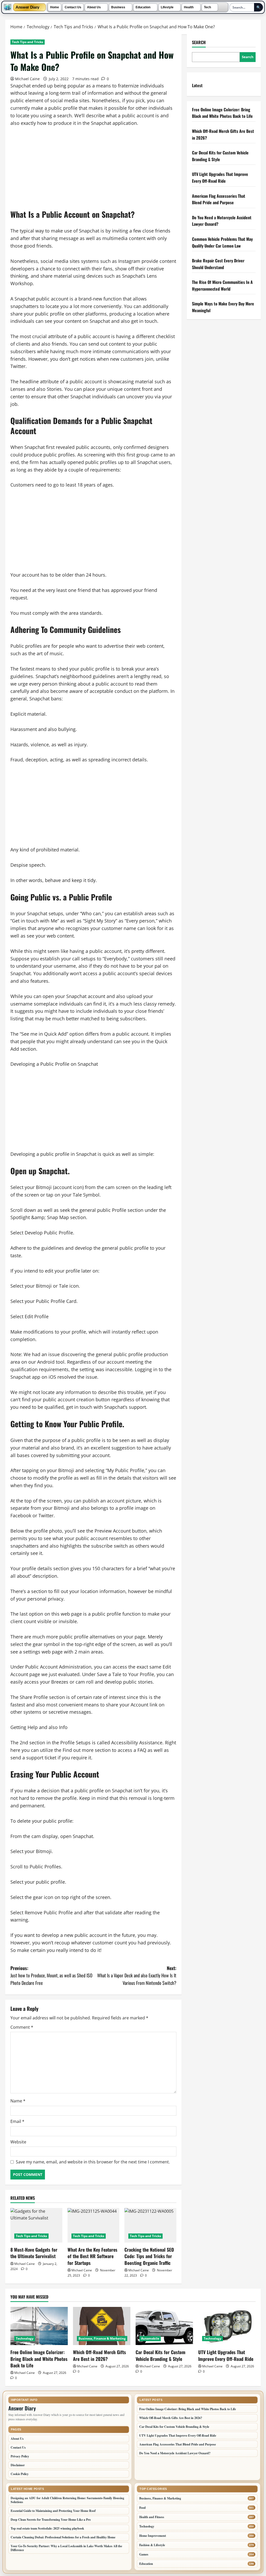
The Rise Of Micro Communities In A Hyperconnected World (222, 285)
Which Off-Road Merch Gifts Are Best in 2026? (99, 2355)
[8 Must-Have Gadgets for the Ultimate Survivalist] (36, 2225)
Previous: (51, 1976)
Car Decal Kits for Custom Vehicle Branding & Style (161, 2355)
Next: (137, 1976)
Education (143, 7)
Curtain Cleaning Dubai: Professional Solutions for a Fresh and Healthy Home (63, 2537)
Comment (22, 2027)
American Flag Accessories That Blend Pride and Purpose (219, 199)
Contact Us (73, 7)
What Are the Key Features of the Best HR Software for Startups (92, 2256)
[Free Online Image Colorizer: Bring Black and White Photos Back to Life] (39, 2326)
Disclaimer (18, 2465)
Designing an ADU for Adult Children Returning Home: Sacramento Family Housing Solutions (67, 2500)
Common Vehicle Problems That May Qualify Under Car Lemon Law (222, 242)
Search (199, 42)
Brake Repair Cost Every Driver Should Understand (218, 264)
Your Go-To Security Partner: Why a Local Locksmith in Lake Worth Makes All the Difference (66, 2548)
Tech (207, 7)
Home (55, 7)
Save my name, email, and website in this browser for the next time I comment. (93, 2162)
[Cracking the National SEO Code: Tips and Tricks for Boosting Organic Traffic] (150, 2225)
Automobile (150, 2338)
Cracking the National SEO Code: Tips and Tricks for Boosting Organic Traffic (149, 2256)
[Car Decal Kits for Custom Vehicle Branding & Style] (164, 2326)
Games (144, 2554)
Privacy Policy (20, 2456)
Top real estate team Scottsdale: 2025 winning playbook (47, 2528)
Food (142, 2508)
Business (118, 7)
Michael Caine (27, 79)
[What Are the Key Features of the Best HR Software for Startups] (94, 2225)
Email (17, 2121)
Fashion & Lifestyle (152, 2545)
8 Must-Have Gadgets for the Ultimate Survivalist (34, 2253)
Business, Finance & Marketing (102, 2338)
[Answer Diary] (8, 7)
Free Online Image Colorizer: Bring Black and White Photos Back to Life (222, 113)
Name (18, 2101)
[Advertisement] (93, 171)
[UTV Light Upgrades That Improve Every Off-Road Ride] (227, 2326)
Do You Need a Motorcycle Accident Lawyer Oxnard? (175, 2453)
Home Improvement (153, 2536)
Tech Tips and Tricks (28, 42)
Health (189, 7)
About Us (94, 7)
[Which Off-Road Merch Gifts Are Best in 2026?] (102, 2326)
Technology (25, 2338)
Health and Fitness (152, 2517)
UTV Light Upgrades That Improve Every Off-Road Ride (220, 177)
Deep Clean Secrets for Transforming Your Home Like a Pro (51, 2520)
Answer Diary (27, 7)
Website (18, 2142)
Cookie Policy (20, 2474)
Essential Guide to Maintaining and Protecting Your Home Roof (53, 2511)
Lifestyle (167, 7)
